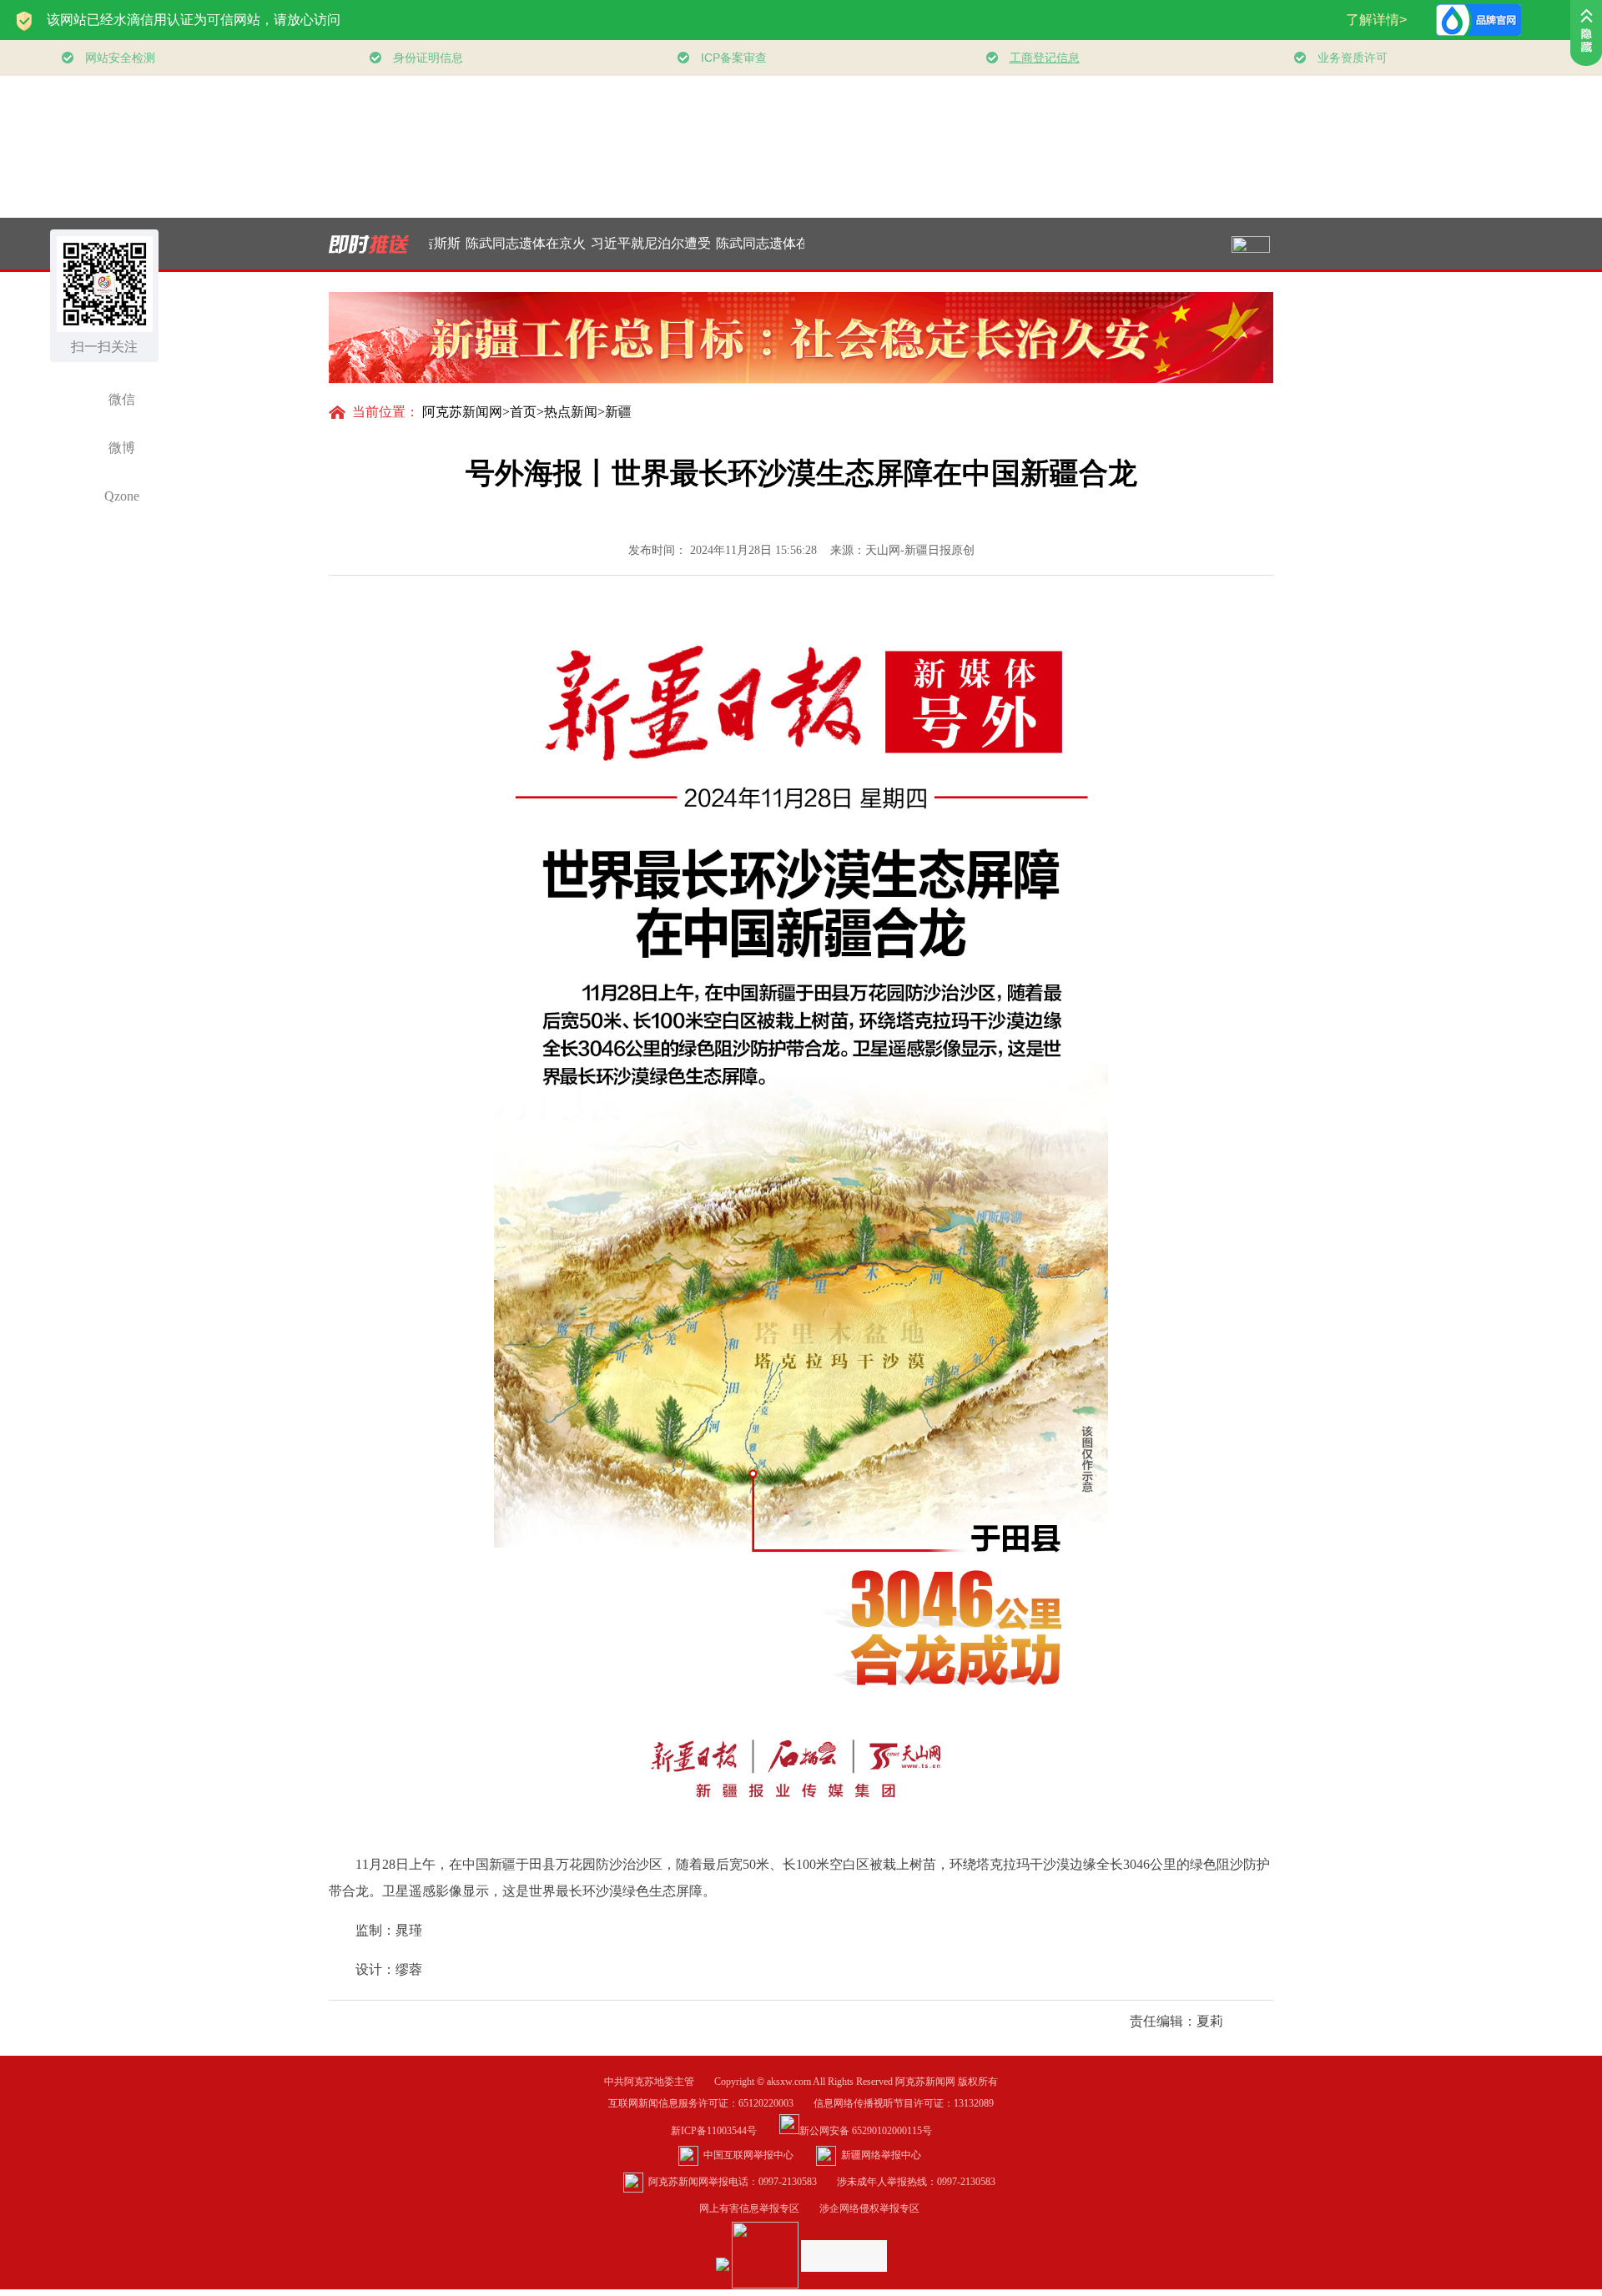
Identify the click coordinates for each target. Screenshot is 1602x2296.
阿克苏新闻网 (462, 412)
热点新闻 (571, 412)
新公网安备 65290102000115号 (866, 2131)
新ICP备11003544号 (724, 2131)
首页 (523, 412)
